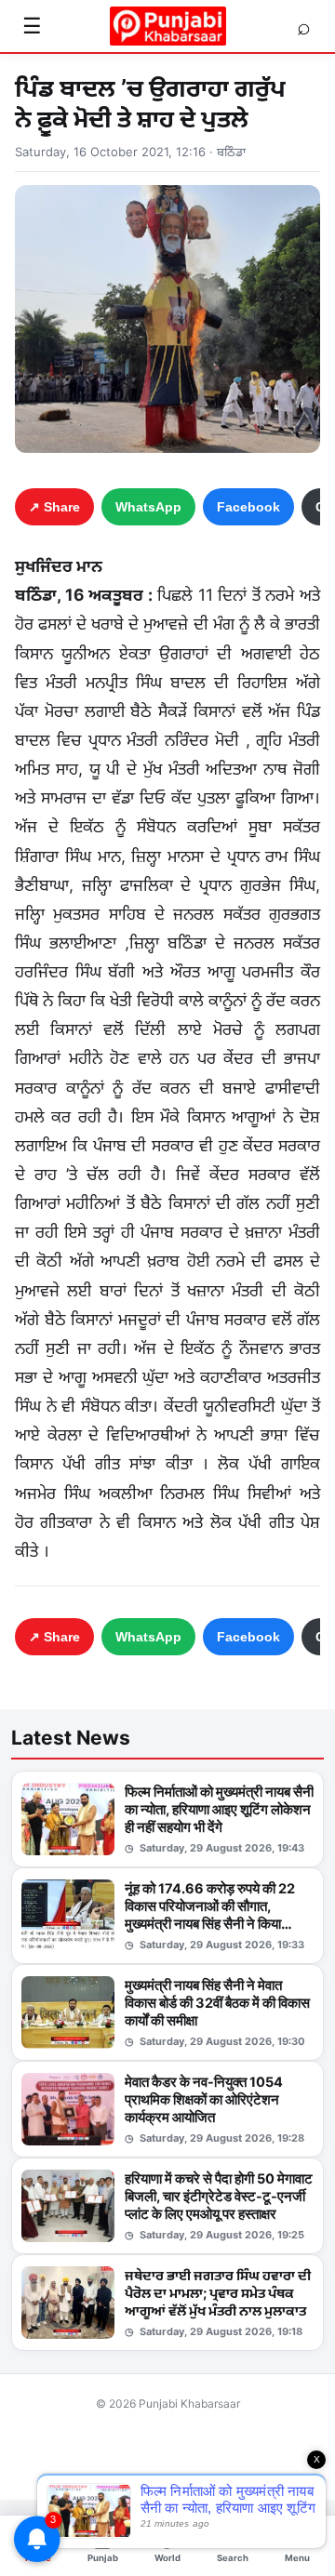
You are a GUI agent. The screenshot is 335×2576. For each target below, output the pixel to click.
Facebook (248, 507)
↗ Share (54, 507)
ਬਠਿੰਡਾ (231, 152)
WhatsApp (148, 507)
